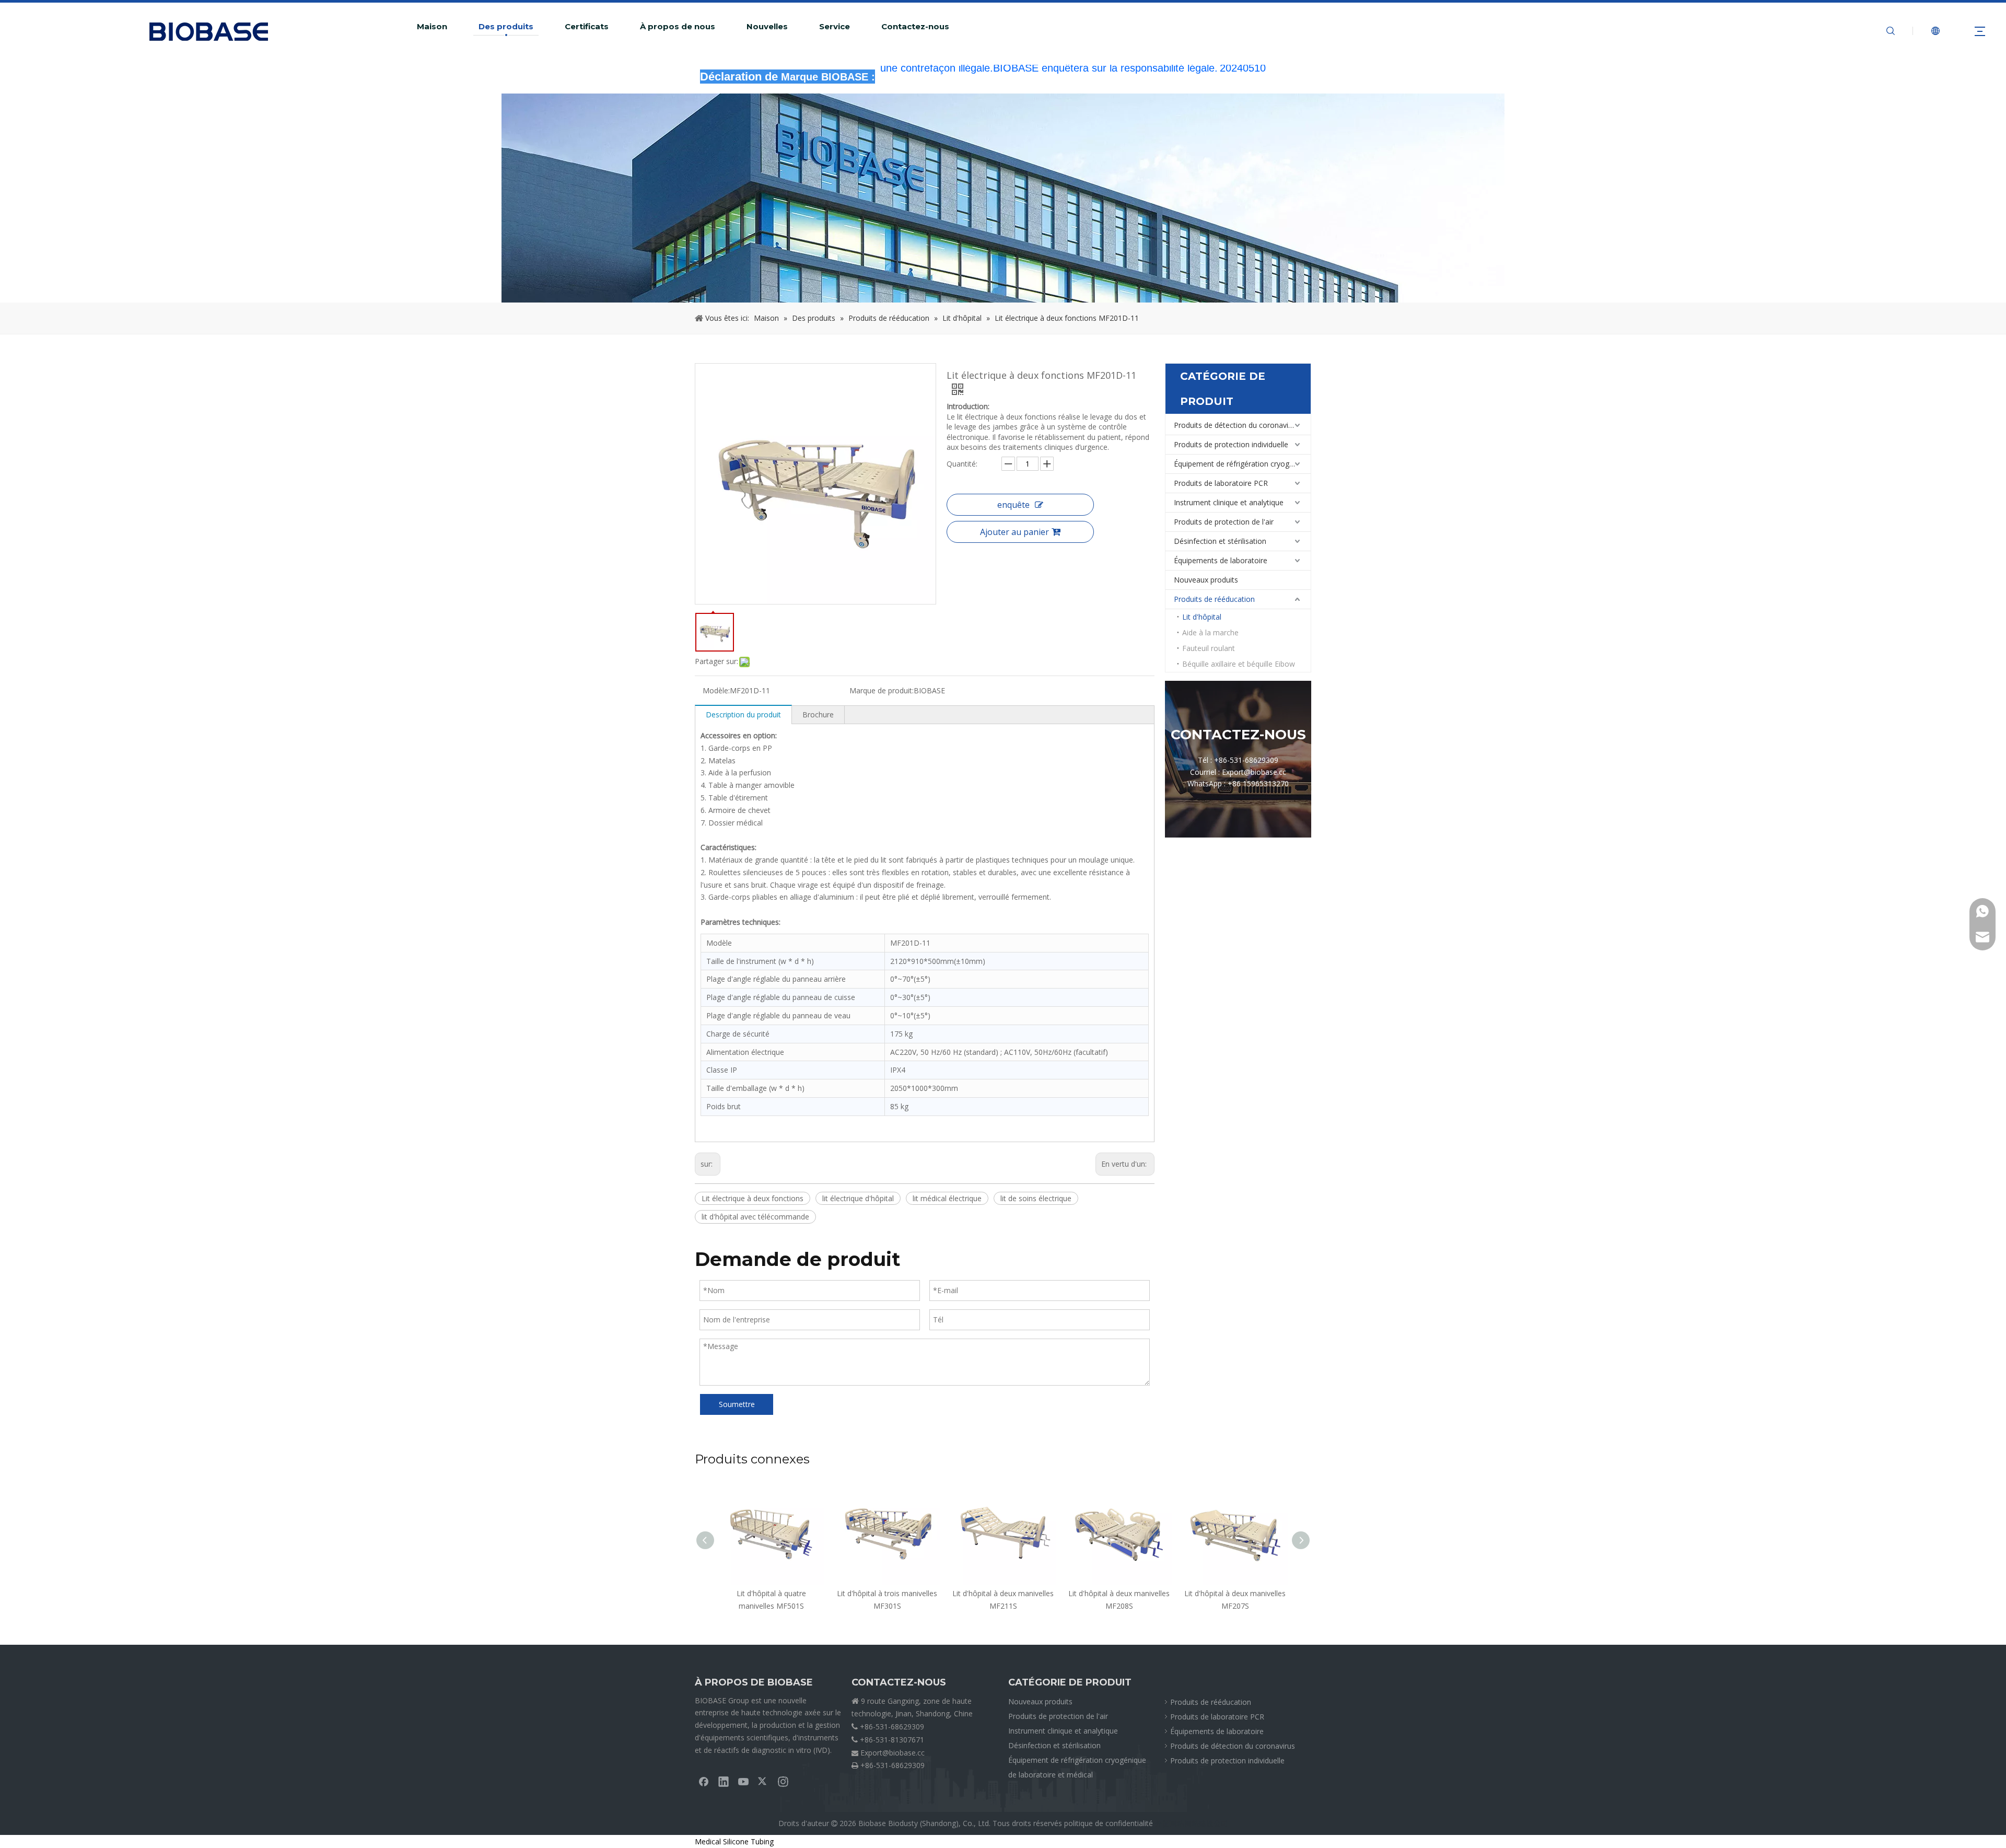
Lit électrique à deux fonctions (753, 1198)
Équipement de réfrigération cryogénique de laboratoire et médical (1242, 464)
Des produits (506, 27)
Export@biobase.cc (893, 1753)
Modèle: (716, 690)
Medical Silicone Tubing (734, 1841)
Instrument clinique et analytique (1229, 502)
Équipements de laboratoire (1221, 560)
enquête (1013, 505)
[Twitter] (763, 1781)
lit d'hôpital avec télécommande (755, 1217)
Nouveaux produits (1206, 580)
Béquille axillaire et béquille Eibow (1239, 664)
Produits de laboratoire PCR (1221, 483)
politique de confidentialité (1109, 1823)
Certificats (587, 27)
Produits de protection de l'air (1224, 522)
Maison (432, 27)
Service (835, 27)
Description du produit (743, 714)
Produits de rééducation (1214, 599)
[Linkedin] (724, 1781)
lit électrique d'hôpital (858, 1198)
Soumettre (737, 1404)
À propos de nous (678, 27)
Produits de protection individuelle (1231, 444)
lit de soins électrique (1036, 1198)
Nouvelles (767, 27)
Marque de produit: (882, 690)
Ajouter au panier (1014, 532)
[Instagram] (783, 1781)
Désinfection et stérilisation (1220, 541)
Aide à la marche (1210, 632)
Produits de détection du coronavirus (1236, 425)
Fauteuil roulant (1209, 648)
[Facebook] (704, 1781)
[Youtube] (743, 1781)
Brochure (818, 714)
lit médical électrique (947, 1198)
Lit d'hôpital (1202, 617)
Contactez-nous (915, 27)
